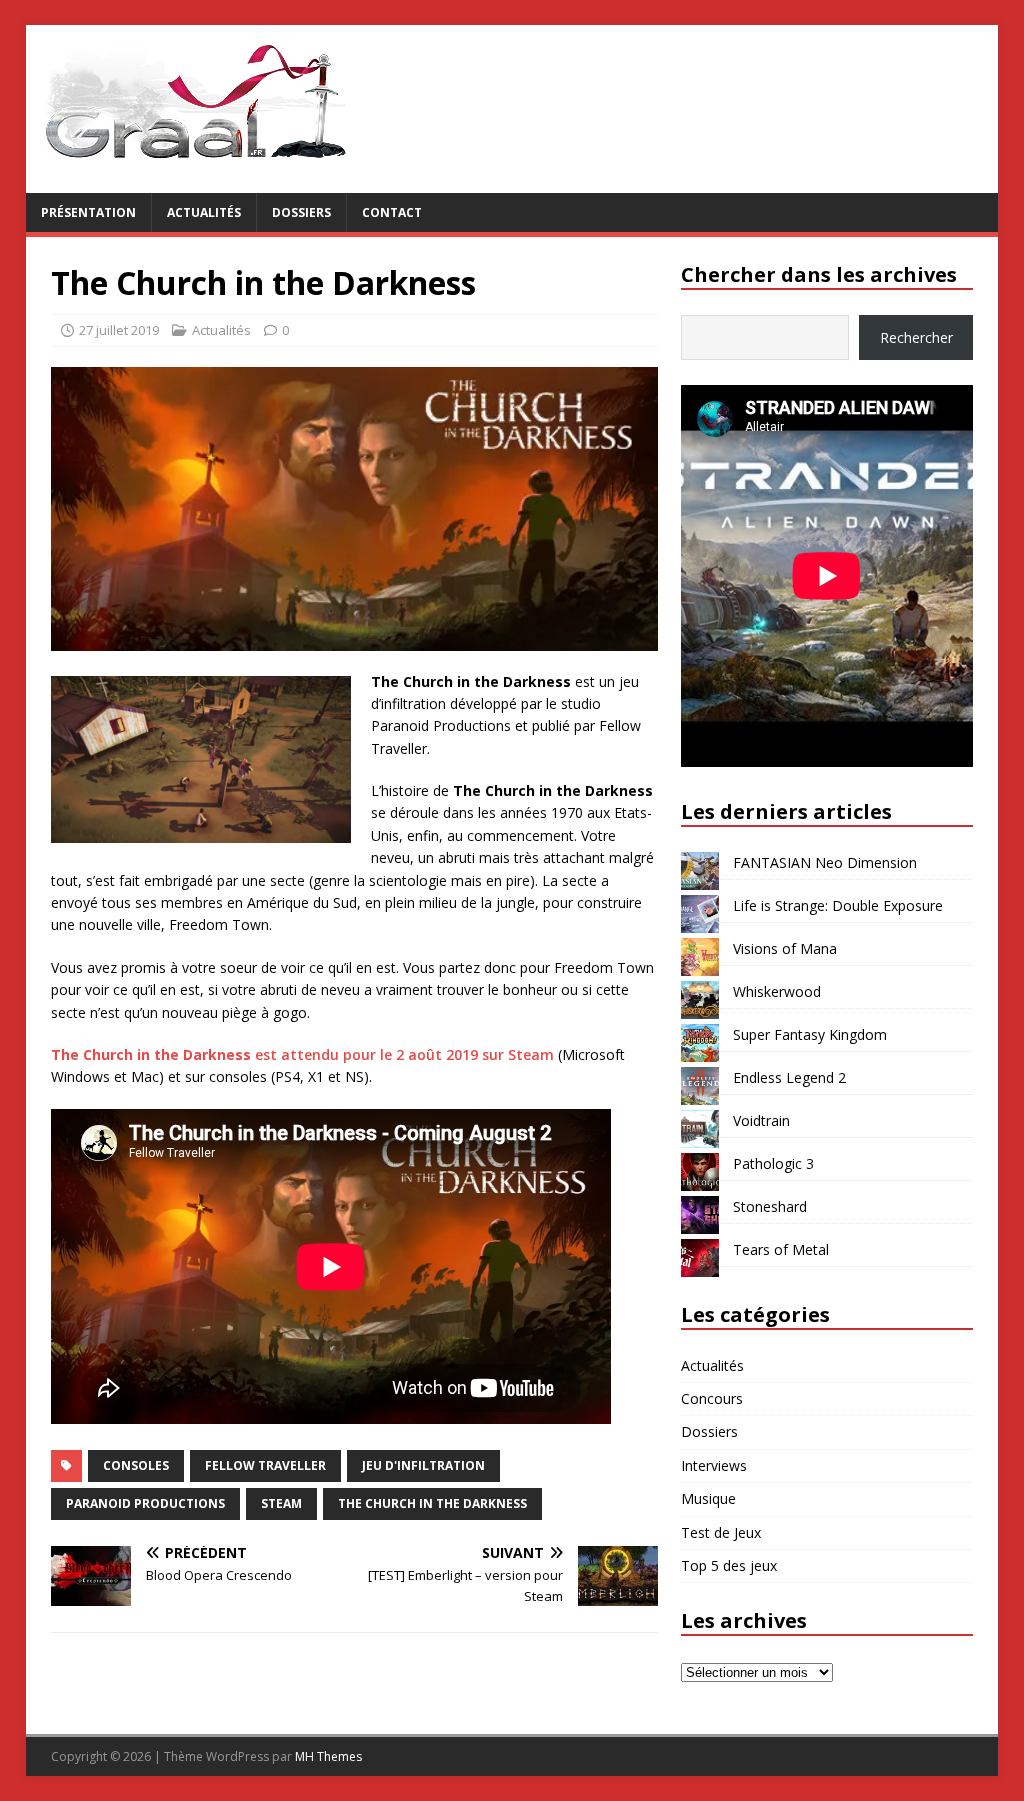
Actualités (204, 212)
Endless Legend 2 (789, 1077)
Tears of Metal (781, 1249)
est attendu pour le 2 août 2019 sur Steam (302, 1054)
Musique (708, 1498)
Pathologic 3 (773, 1163)
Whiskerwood (777, 991)
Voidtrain (761, 1120)
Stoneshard (770, 1206)
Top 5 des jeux (729, 1565)
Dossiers (301, 212)
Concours (712, 1398)
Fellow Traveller (265, 1465)
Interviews (714, 1465)
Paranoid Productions (145, 1503)
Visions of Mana (785, 948)
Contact (392, 212)
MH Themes (328, 1756)
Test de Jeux (721, 1532)
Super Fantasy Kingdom (810, 1034)
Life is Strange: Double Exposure (838, 905)
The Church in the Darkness (432, 1503)
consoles (136, 1465)
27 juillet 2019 (119, 330)
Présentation (88, 212)
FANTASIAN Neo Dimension (825, 862)
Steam (281, 1503)
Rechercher (916, 337)
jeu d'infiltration (423, 1465)
